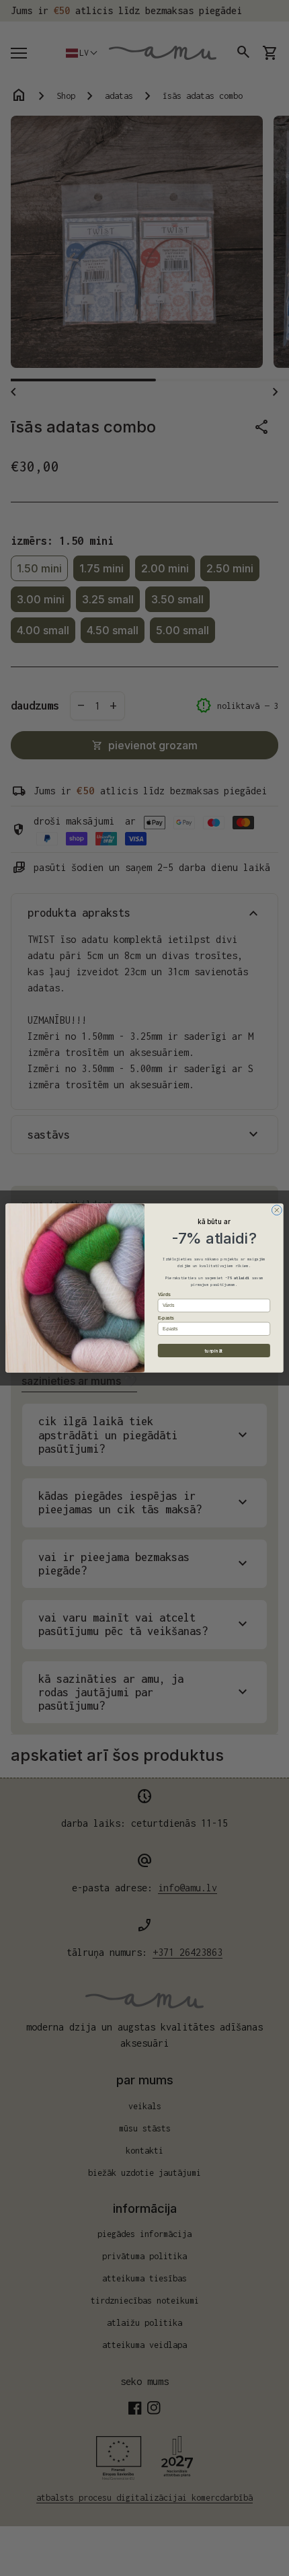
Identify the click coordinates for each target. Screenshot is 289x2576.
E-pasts (166, 1318)
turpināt (214, 1351)
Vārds (164, 1294)
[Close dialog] (277, 1210)
